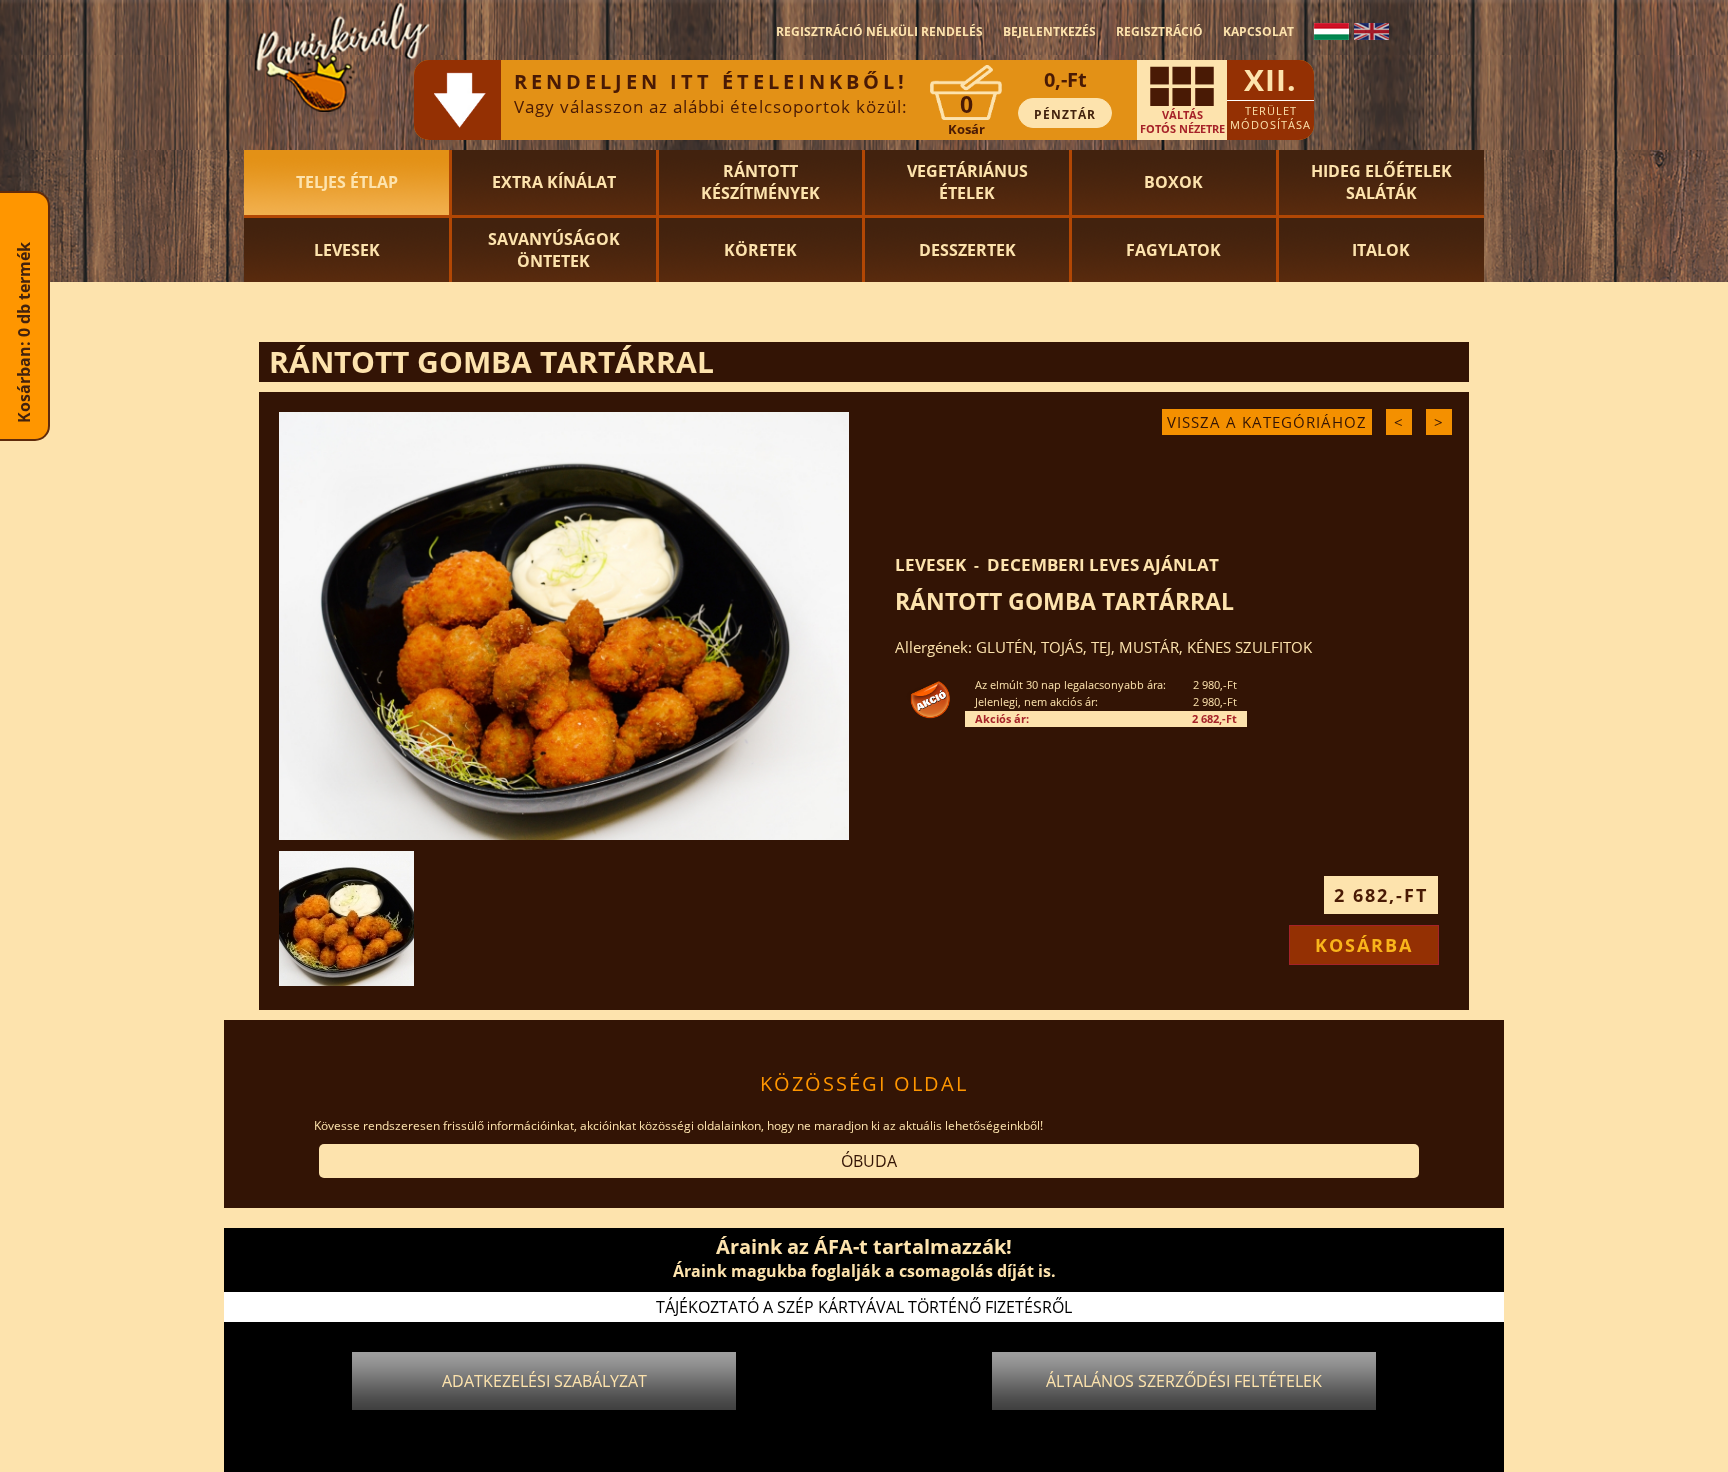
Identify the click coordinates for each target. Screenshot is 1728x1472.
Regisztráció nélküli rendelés (879, 31)
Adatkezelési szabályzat (544, 1381)
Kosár (966, 129)
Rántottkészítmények (760, 182)
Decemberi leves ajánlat (1103, 564)
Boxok (1173, 182)
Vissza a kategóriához (1267, 422)
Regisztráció (1159, 31)
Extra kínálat (554, 182)
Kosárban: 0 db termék (24, 404)
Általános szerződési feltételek (1184, 1381)
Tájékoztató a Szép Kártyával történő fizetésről (864, 1307)
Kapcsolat (1258, 31)
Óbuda (869, 1161)
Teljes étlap (347, 182)
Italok (1381, 250)
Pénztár (1065, 114)
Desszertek (967, 250)
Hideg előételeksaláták (1381, 182)
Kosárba (1364, 945)
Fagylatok (1173, 250)
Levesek (347, 250)
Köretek (760, 250)
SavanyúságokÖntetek (554, 250)
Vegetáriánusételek (967, 182)
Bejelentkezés (1049, 31)
